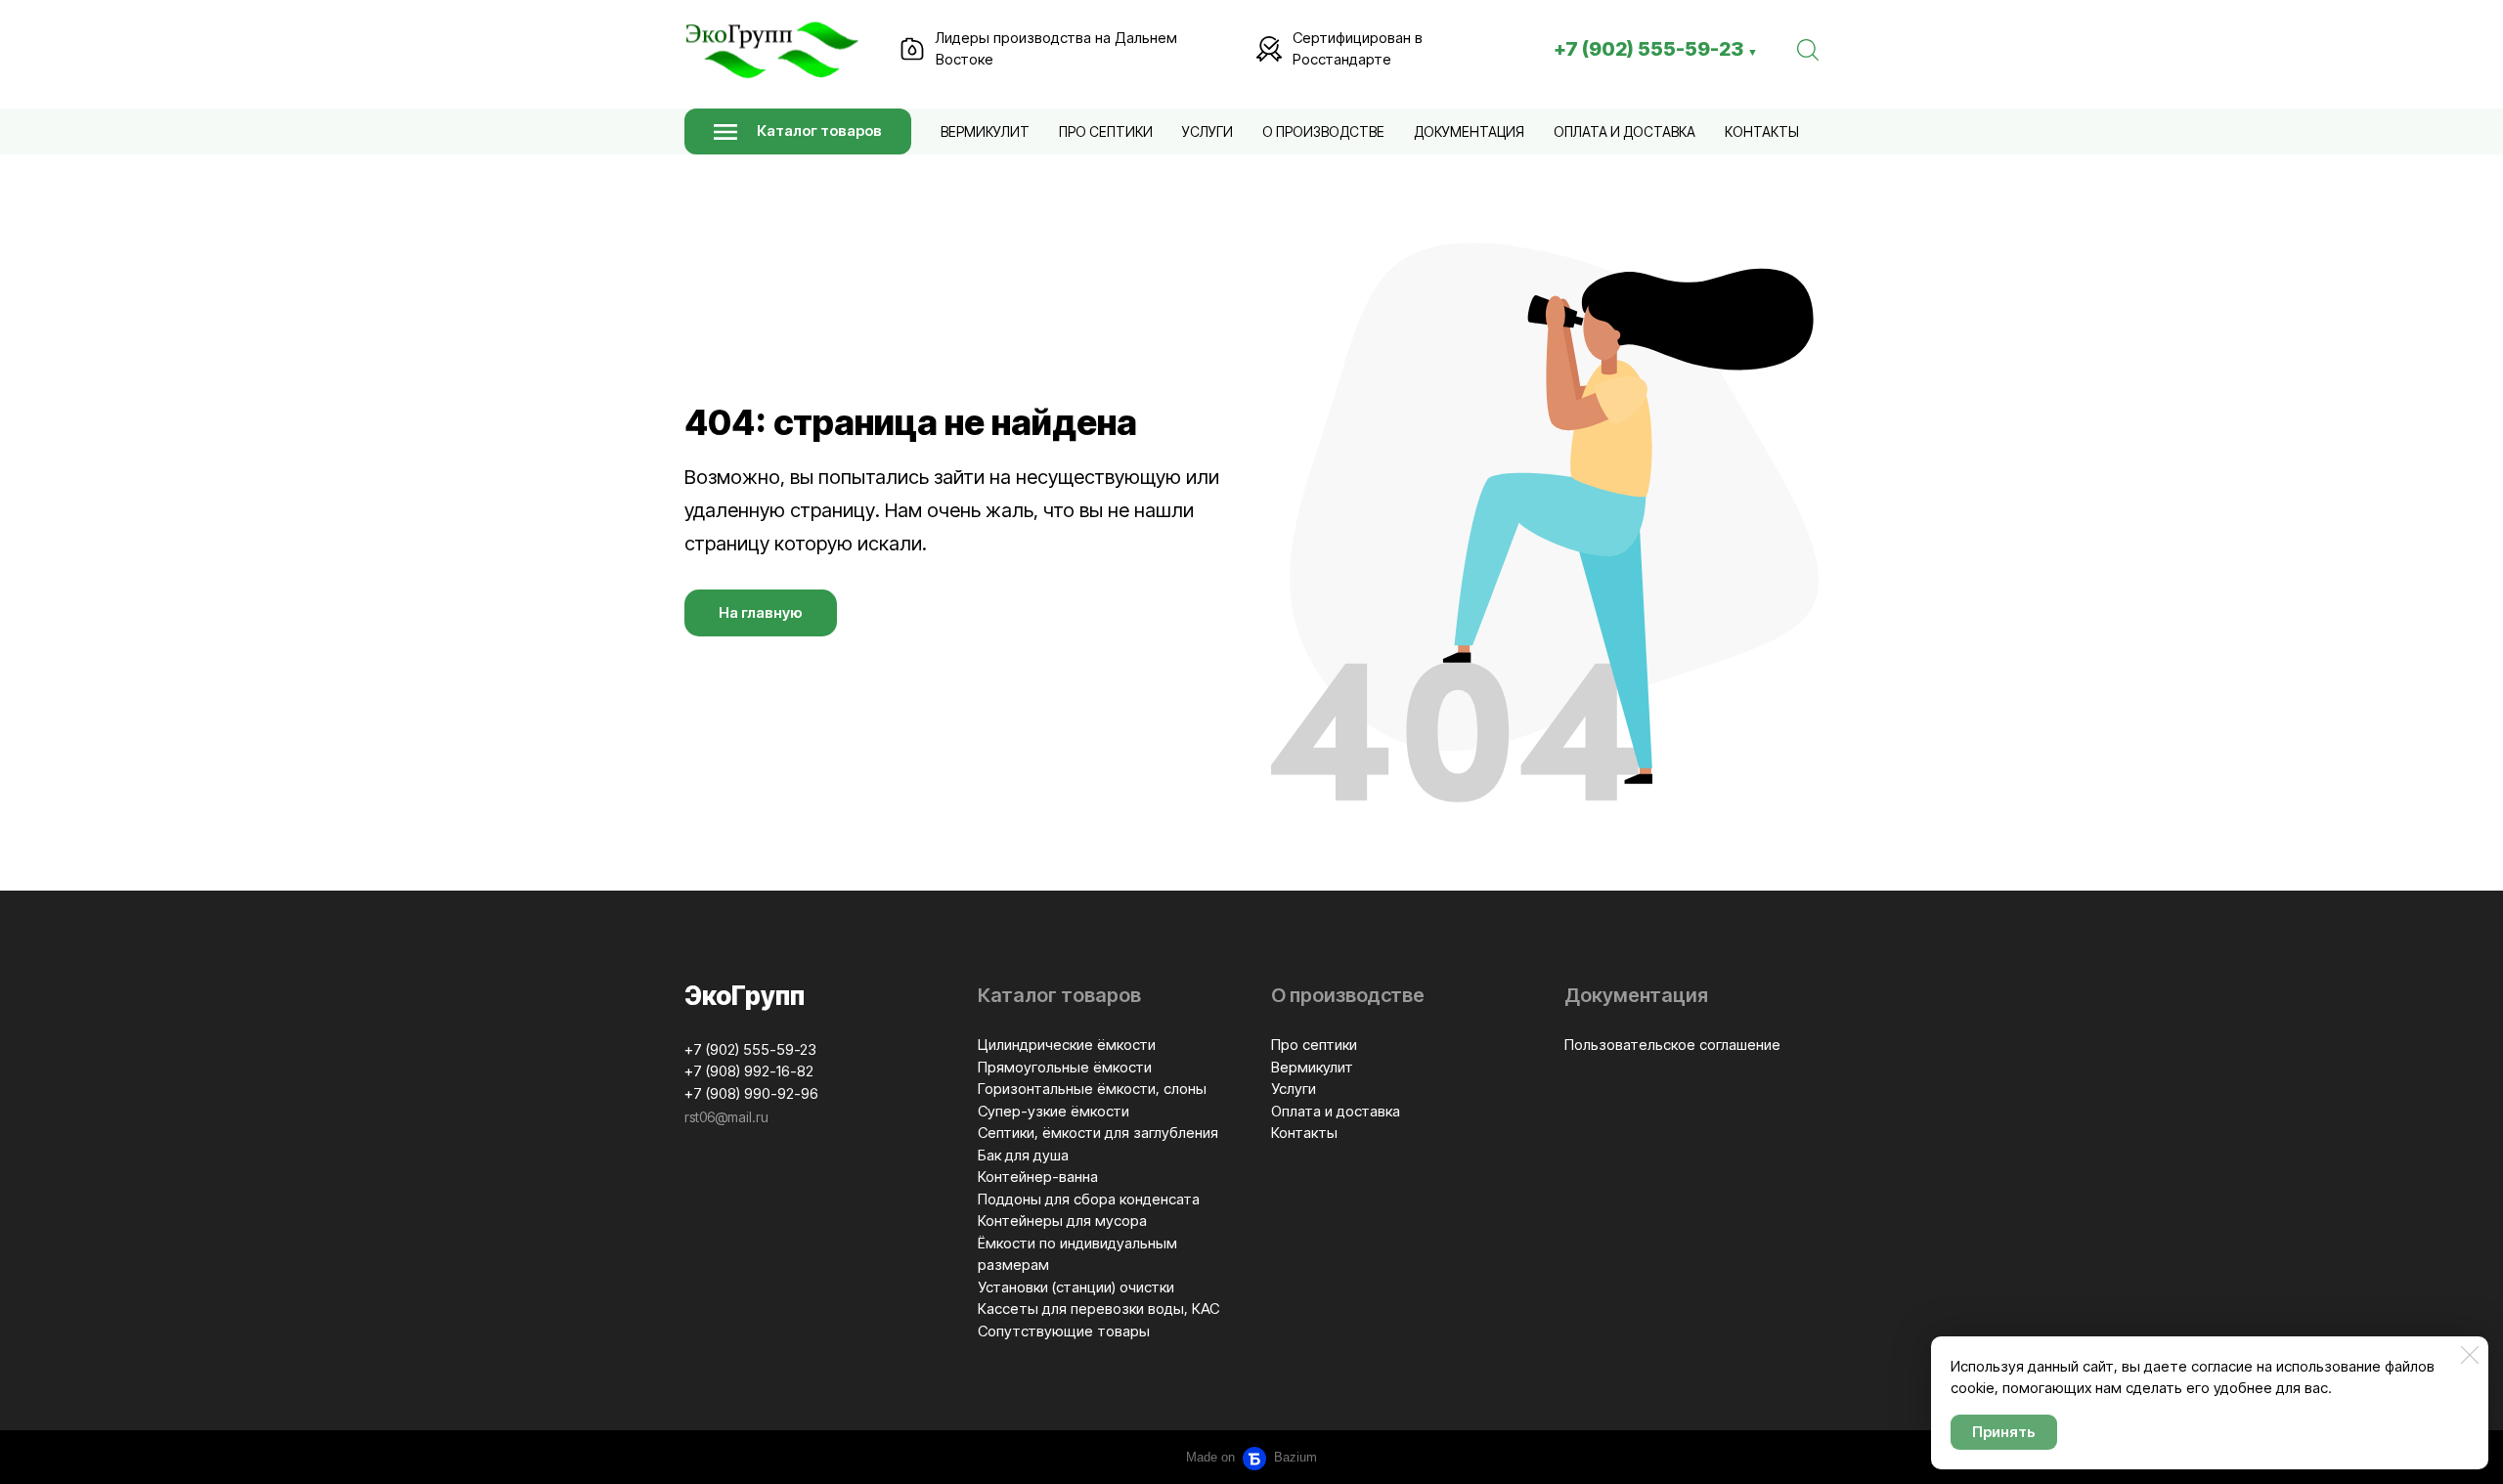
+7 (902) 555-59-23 (1656, 49)
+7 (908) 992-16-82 (749, 1071)
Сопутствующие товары (1064, 1331)
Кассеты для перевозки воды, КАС (1098, 1309)
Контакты (1762, 131)
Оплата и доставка (1625, 131)
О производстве (1323, 131)
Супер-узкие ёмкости (1054, 1111)
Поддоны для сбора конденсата (1089, 1199)
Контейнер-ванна (1038, 1177)
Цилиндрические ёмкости (1067, 1045)
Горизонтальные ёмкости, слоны (1092, 1089)
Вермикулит (985, 131)
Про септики (1106, 131)
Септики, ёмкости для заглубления (1098, 1133)
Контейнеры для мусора (1062, 1221)
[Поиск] (1808, 49)
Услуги (1208, 131)
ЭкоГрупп (745, 996)
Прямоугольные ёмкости (1065, 1067)
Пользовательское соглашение (1672, 1045)
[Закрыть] (2470, 1355)
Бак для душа (1023, 1155)
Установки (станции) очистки (1076, 1287)
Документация (1469, 131)
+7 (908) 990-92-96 (751, 1093)
